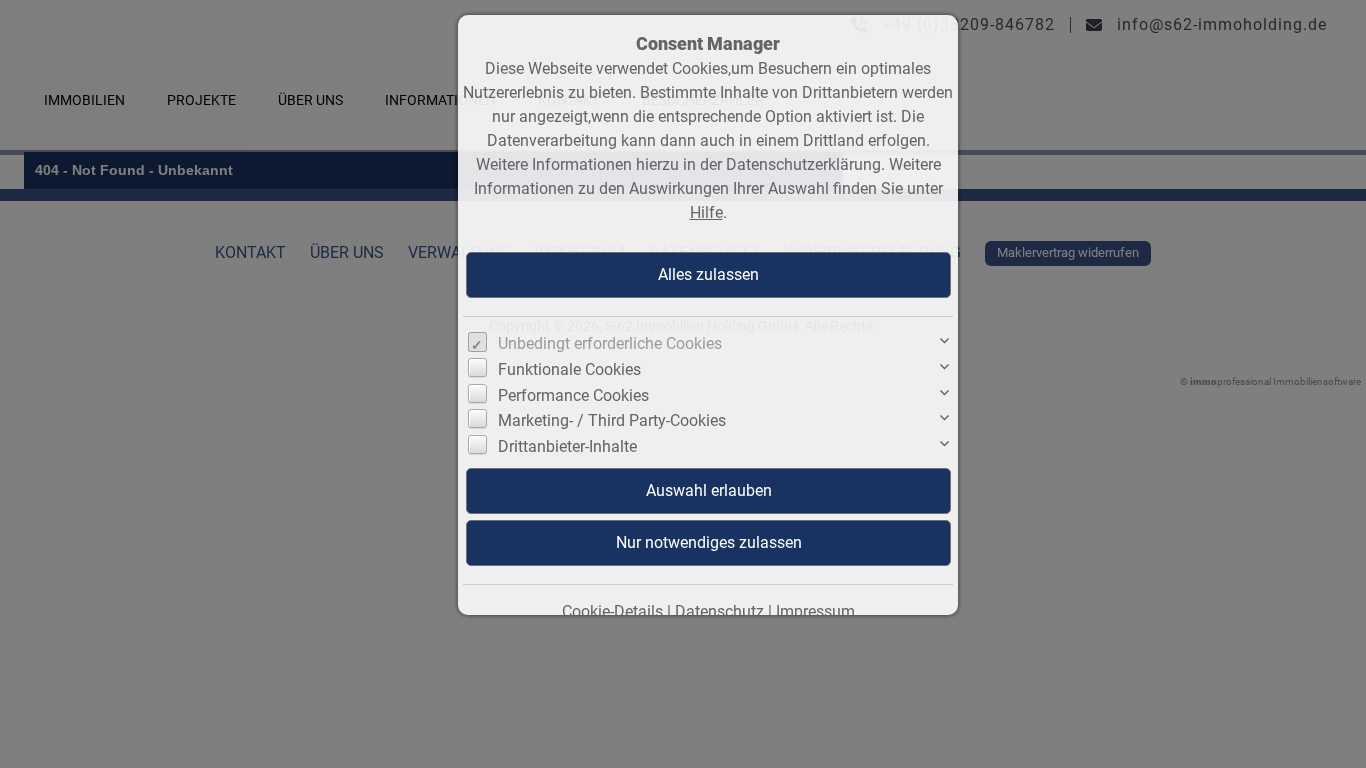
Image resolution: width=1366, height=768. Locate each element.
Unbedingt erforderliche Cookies (610, 343)
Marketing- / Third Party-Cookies (612, 420)
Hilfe (706, 212)
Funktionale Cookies (569, 369)
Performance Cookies (573, 395)
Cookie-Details (612, 611)
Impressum (815, 611)
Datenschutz (719, 611)
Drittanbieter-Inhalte (567, 446)
